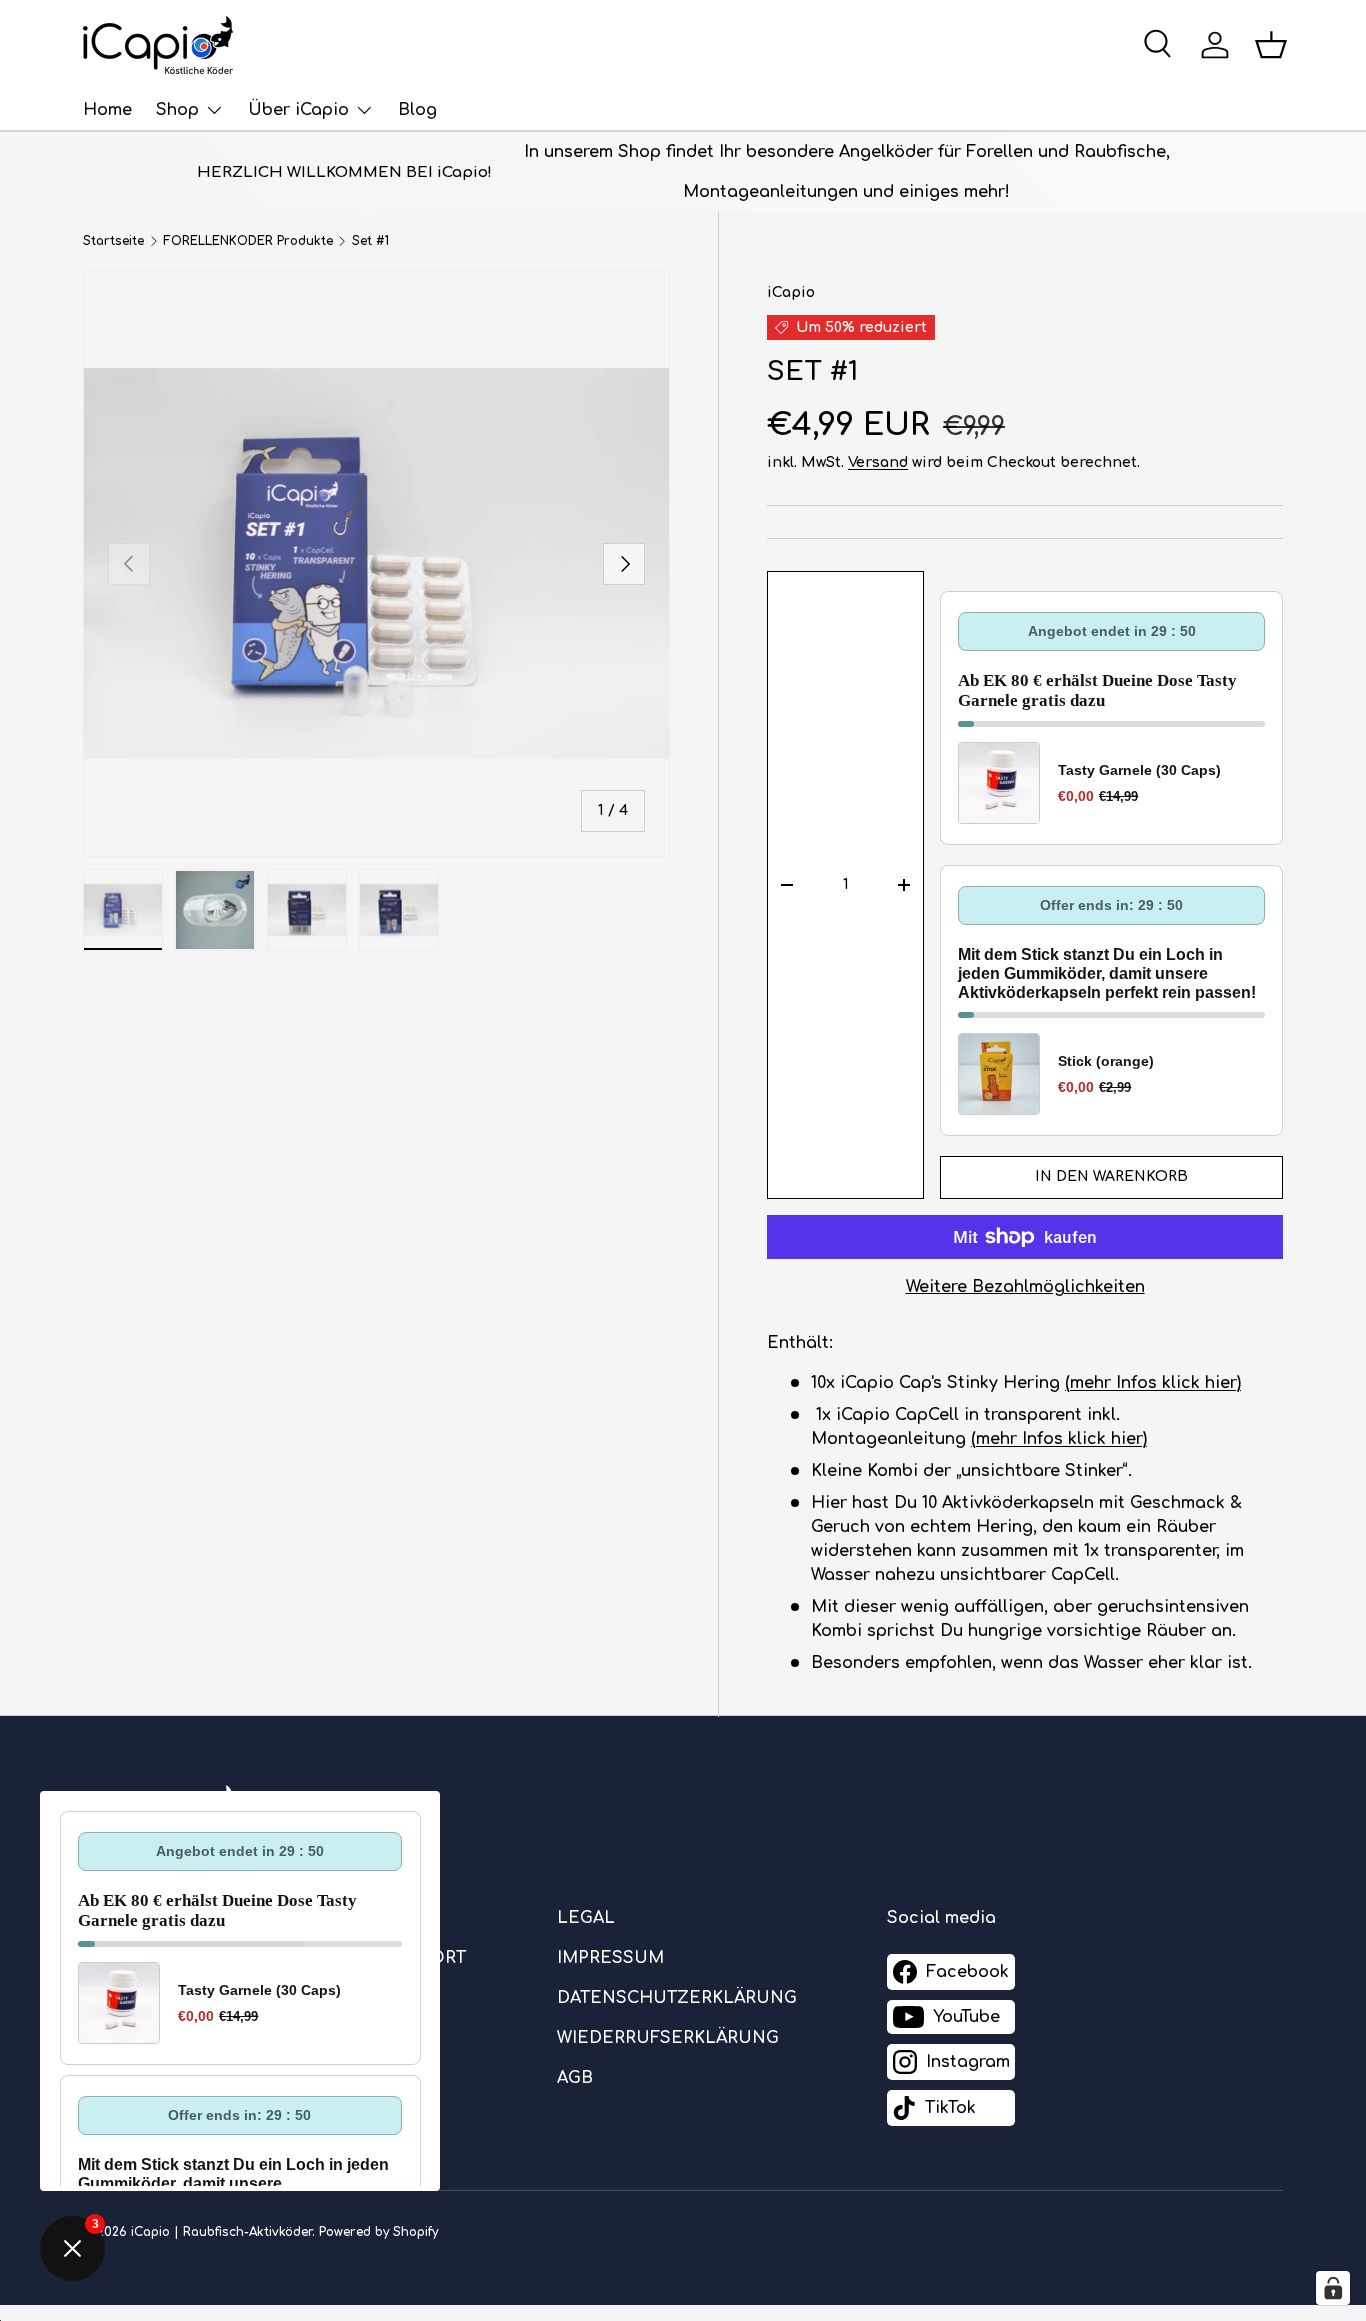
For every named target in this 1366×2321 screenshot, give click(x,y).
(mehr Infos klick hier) (1153, 1383)
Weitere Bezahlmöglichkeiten (1025, 1287)
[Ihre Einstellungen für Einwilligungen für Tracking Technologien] (1333, 2288)
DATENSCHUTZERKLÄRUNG (677, 1998)
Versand (878, 462)
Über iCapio (298, 110)
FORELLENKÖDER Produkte (248, 241)
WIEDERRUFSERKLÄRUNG (668, 2038)
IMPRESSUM (610, 1958)
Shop (177, 110)
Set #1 (370, 241)
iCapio (791, 292)
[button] (1271, 45)
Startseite (113, 241)
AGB (575, 2078)
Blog (417, 110)
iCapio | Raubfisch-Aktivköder (221, 2232)
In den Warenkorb (1111, 1176)
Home (107, 110)
